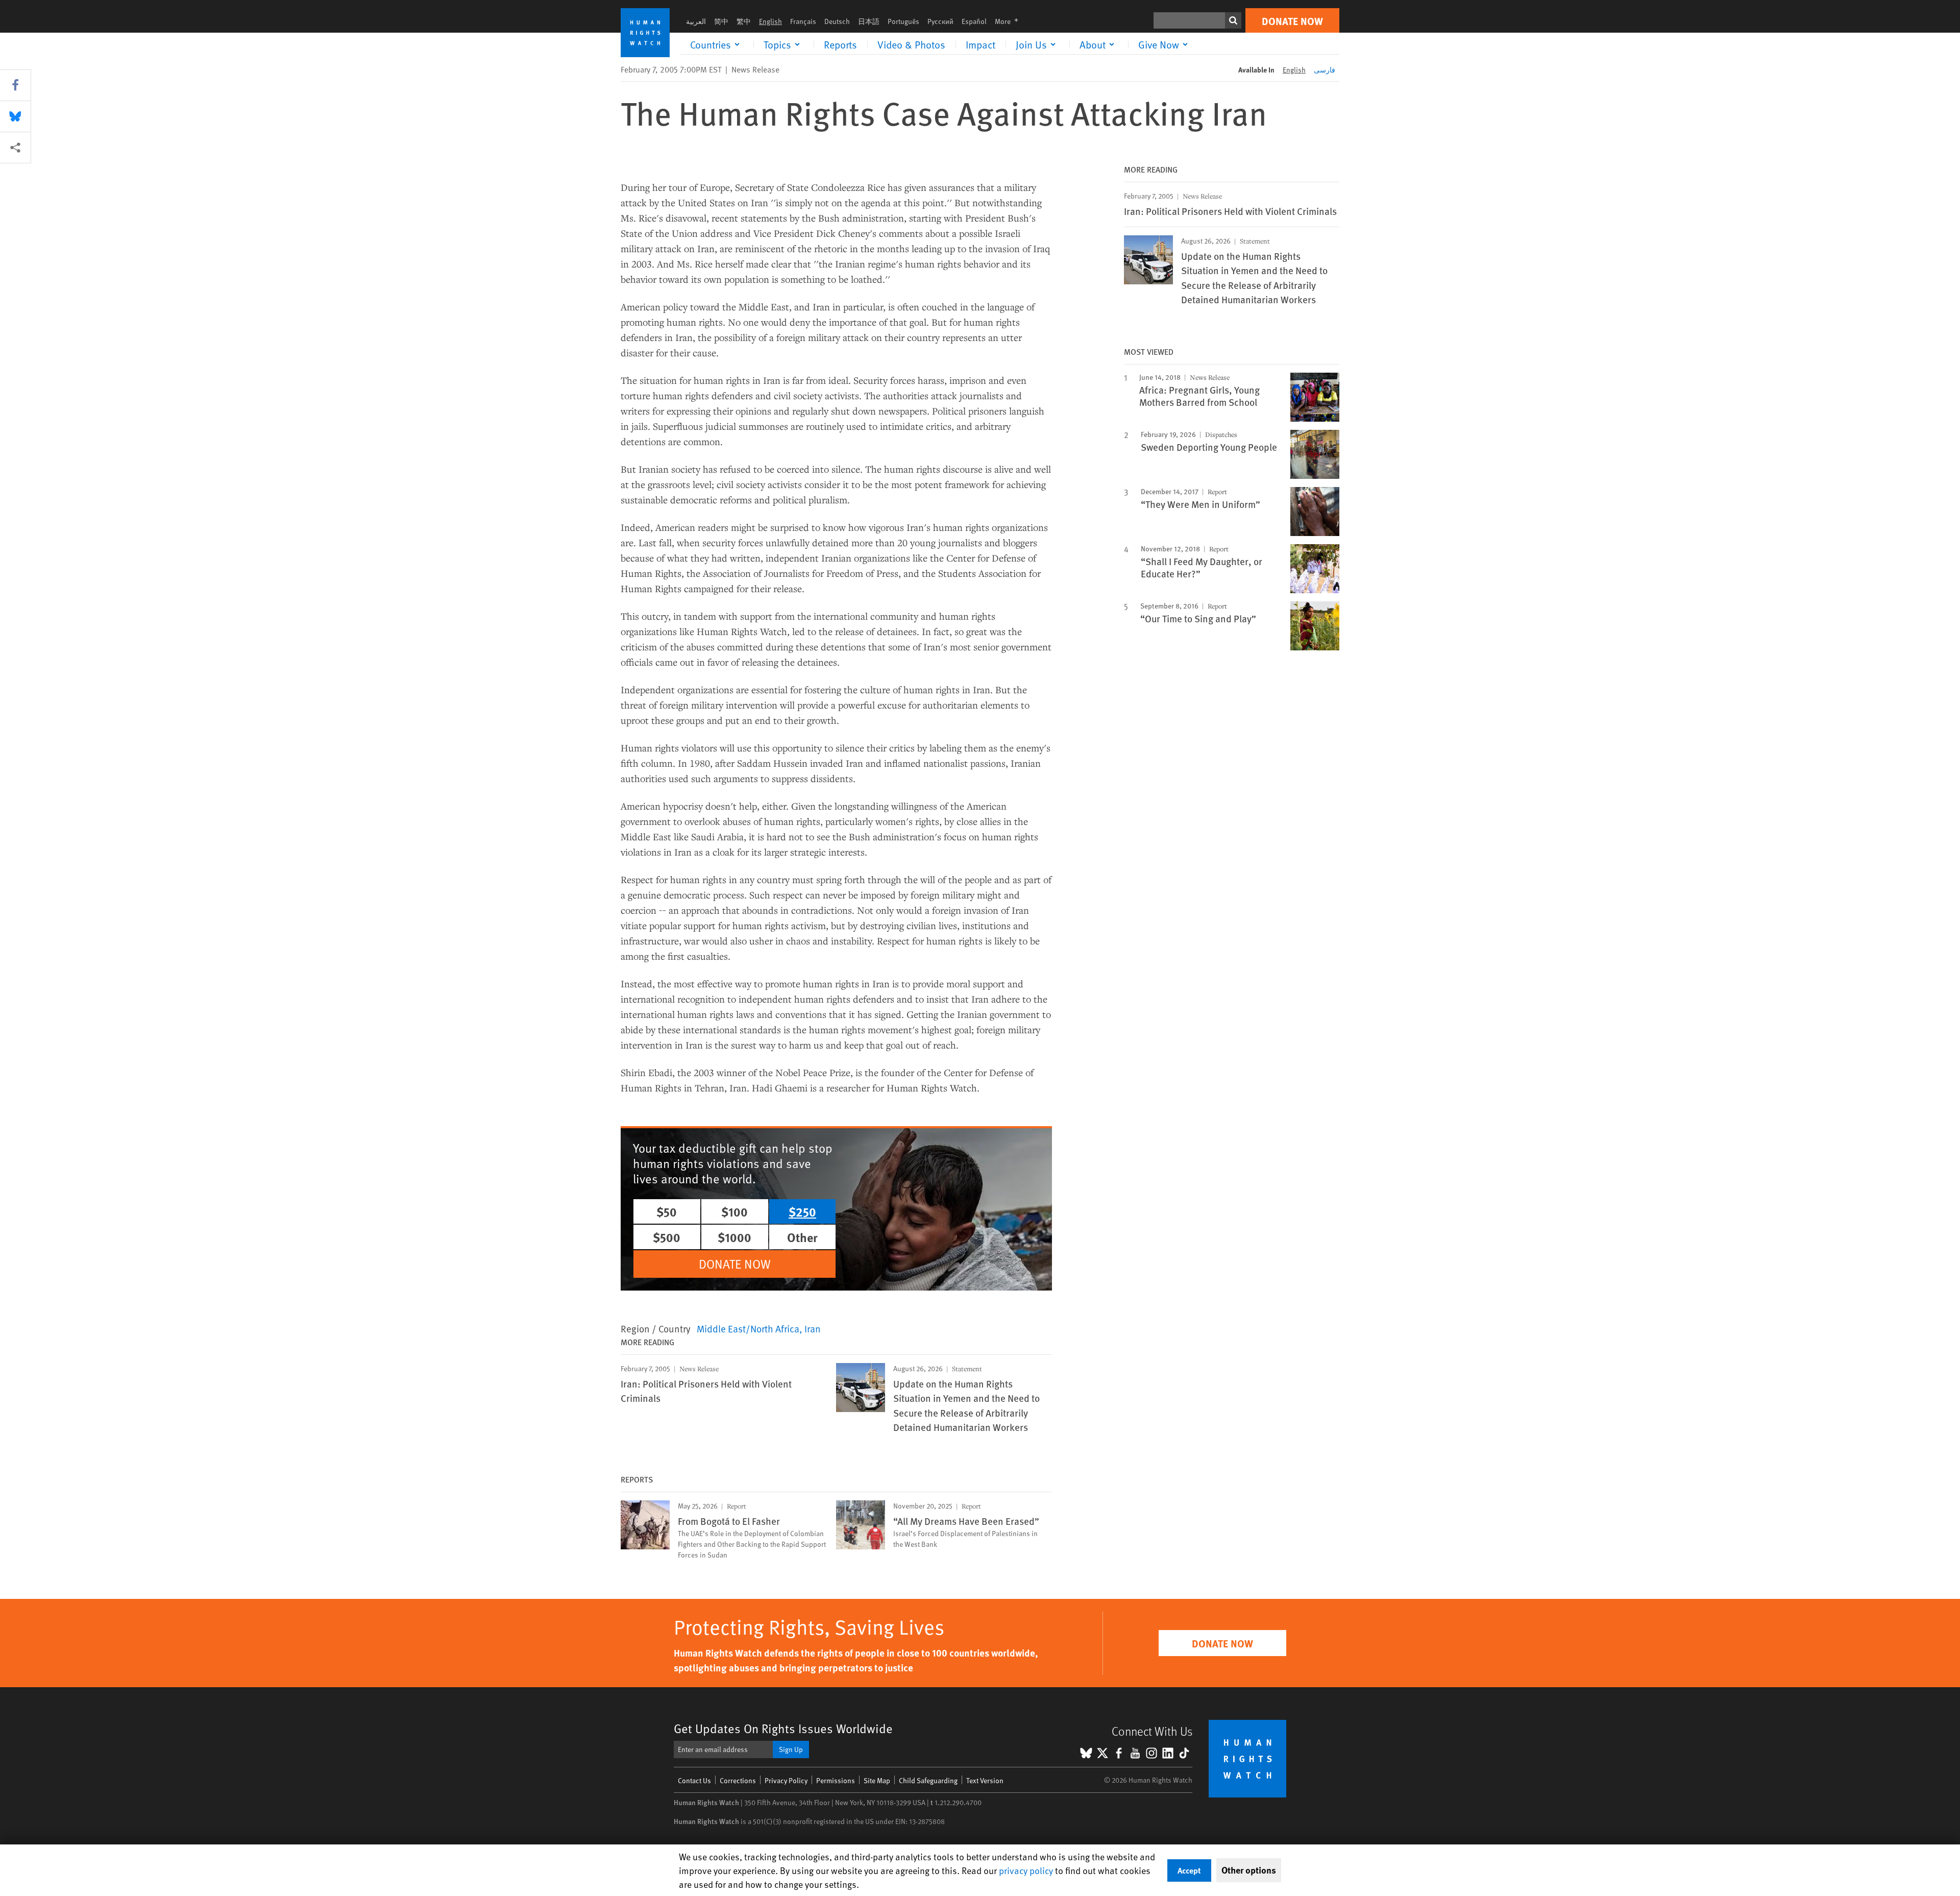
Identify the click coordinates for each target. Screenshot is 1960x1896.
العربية (696, 21)
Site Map (877, 1780)
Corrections (738, 1780)
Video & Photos (911, 44)
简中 (721, 21)
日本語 (869, 21)
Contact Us (694, 1780)
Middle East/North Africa (748, 1328)
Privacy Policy (786, 1780)
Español (974, 21)
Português (903, 21)
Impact (981, 44)
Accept (1189, 1870)
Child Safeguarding (928, 1780)
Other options (1249, 1870)
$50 (667, 1211)
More (1010, 21)
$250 (802, 1211)
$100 (734, 1211)
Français (803, 21)
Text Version (985, 1780)
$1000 (734, 1237)
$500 (667, 1237)
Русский (940, 21)
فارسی (1325, 70)
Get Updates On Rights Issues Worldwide (783, 1728)
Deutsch (837, 21)
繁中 (744, 21)
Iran (813, 1328)
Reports (840, 44)
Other (802, 1237)
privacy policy (1026, 1870)
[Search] (1233, 20)
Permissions (836, 1780)
